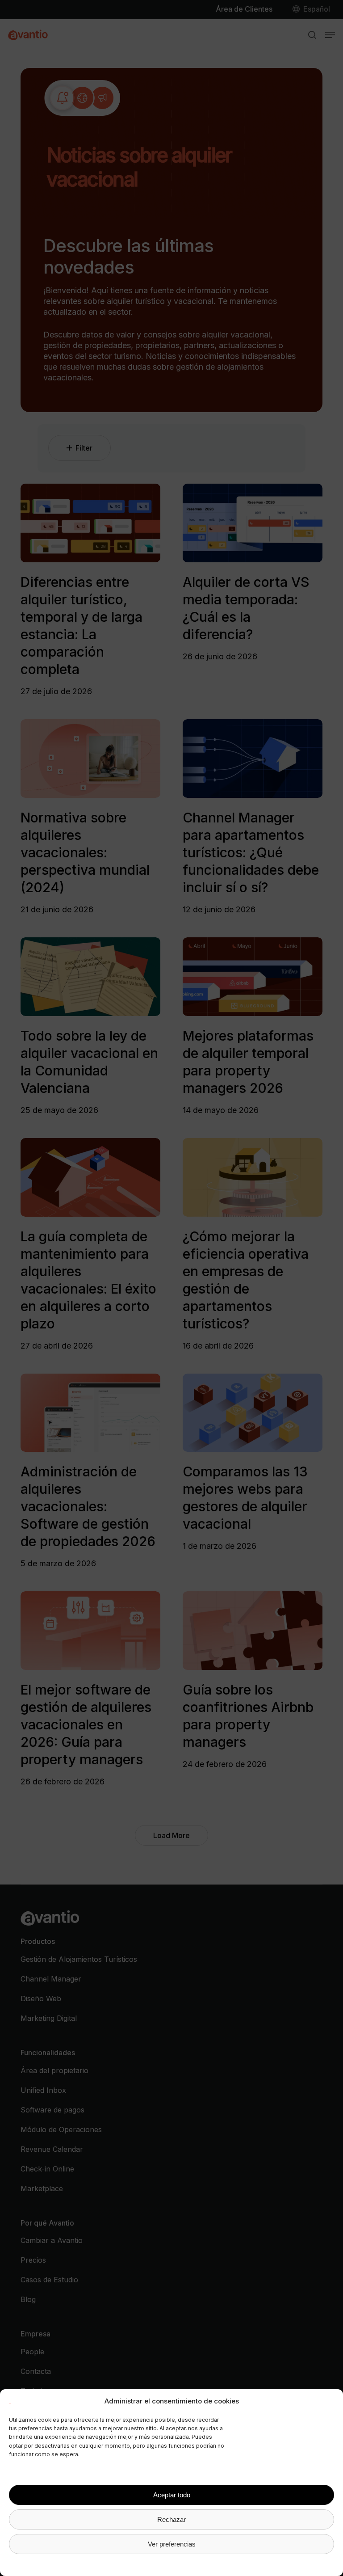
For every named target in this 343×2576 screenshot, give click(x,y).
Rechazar (171, 2519)
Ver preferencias (172, 2544)
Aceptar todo (172, 2495)
